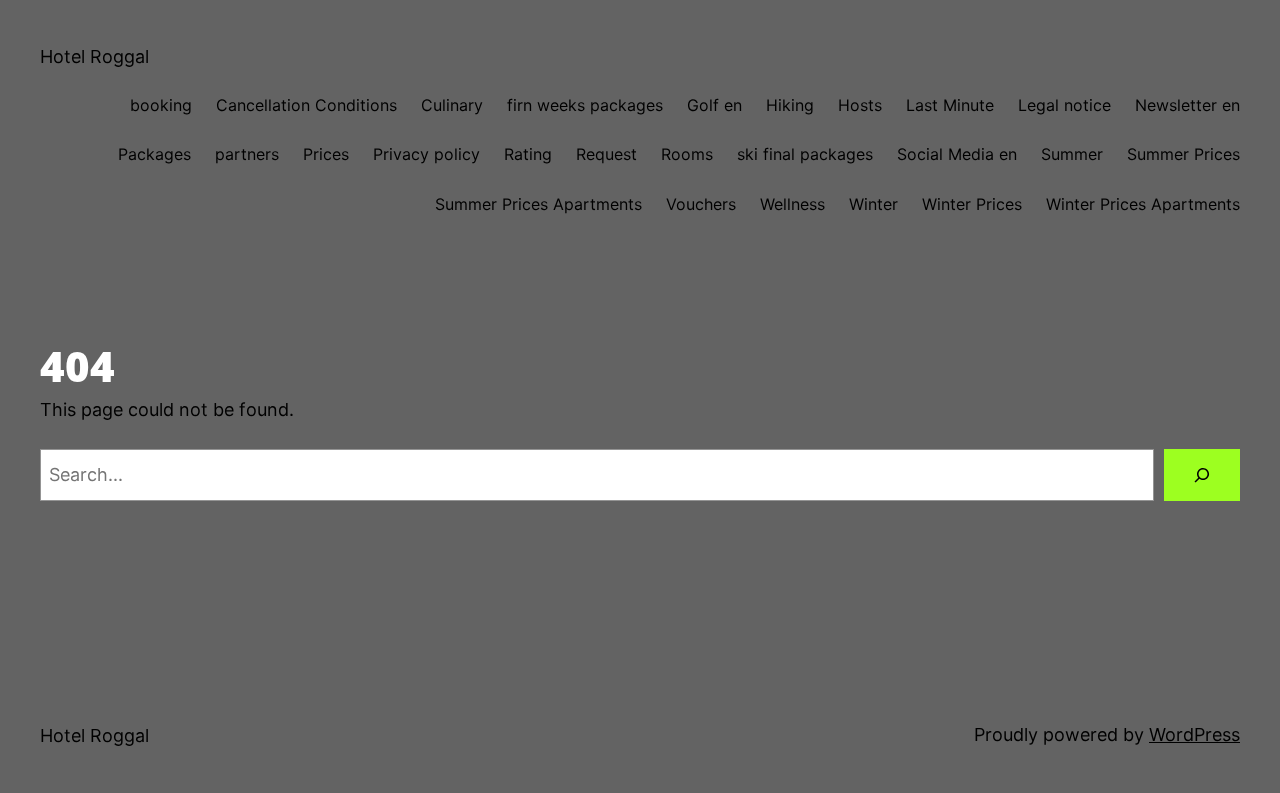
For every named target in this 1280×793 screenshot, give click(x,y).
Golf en (714, 105)
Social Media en (957, 154)
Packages (154, 154)
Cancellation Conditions (306, 105)
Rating (528, 154)
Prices (326, 154)
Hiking (790, 105)
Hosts (860, 105)
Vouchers (701, 204)
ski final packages (805, 154)
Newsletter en (1187, 105)
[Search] (1202, 475)
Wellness (792, 204)
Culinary (452, 105)
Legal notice (1064, 105)
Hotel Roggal (94, 56)
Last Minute (950, 105)
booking (161, 105)
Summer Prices (1183, 154)
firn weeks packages (585, 105)
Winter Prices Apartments (1143, 204)
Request (606, 154)
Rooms (687, 154)
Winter (873, 204)
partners (247, 154)
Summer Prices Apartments (538, 204)
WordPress (1194, 734)
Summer (1072, 154)
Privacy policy (426, 154)
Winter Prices (972, 204)
